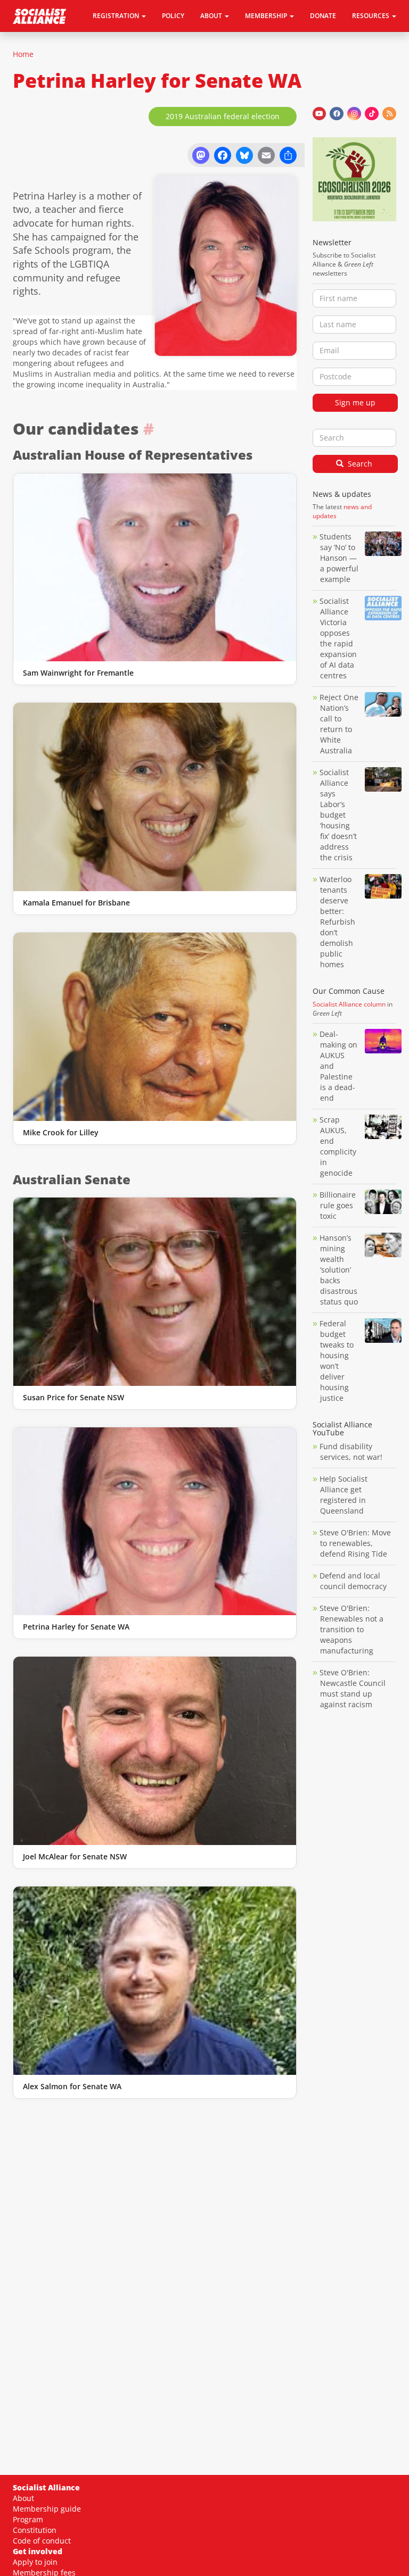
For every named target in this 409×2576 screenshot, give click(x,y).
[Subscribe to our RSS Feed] (389, 114)
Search (359, 464)
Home (23, 54)
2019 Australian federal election (223, 116)
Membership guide (47, 2509)
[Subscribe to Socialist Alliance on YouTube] (320, 114)
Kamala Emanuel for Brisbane (76, 903)
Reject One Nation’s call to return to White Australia (339, 724)
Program (28, 2519)
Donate (323, 16)
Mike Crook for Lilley (61, 1132)
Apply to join (35, 2562)
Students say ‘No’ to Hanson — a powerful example (339, 558)
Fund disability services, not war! (351, 1452)
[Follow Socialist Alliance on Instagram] (354, 114)
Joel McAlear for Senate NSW (75, 1856)
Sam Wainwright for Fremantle (78, 673)
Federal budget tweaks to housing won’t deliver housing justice (337, 1361)
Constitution (35, 2530)
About (23, 2498)
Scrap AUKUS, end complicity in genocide (338, 1146)
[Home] (43, 16)
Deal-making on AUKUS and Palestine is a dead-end (338, 1066)
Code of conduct (42, 2541)
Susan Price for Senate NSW (73, 1397)
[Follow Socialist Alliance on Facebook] (337, 114)
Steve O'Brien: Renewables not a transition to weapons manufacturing (351, 1629)
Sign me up (355, 402)
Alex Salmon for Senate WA (72, 2086)
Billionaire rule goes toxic (338, 1205)
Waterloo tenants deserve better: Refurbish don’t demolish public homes (337, 922)
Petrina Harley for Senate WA (76, 1627)
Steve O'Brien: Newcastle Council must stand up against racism (353, 1688)
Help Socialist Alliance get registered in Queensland (343, 1495)
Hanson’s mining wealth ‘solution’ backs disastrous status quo (339, 1270)
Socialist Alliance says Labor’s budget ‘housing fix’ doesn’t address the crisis (338, 815)
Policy (173, 16)
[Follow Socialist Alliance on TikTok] (372, 114)
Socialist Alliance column (349, 1004)
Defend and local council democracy (353, 1581)
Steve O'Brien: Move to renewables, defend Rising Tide (355, 1543)
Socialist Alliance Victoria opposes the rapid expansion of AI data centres (338, 638)
